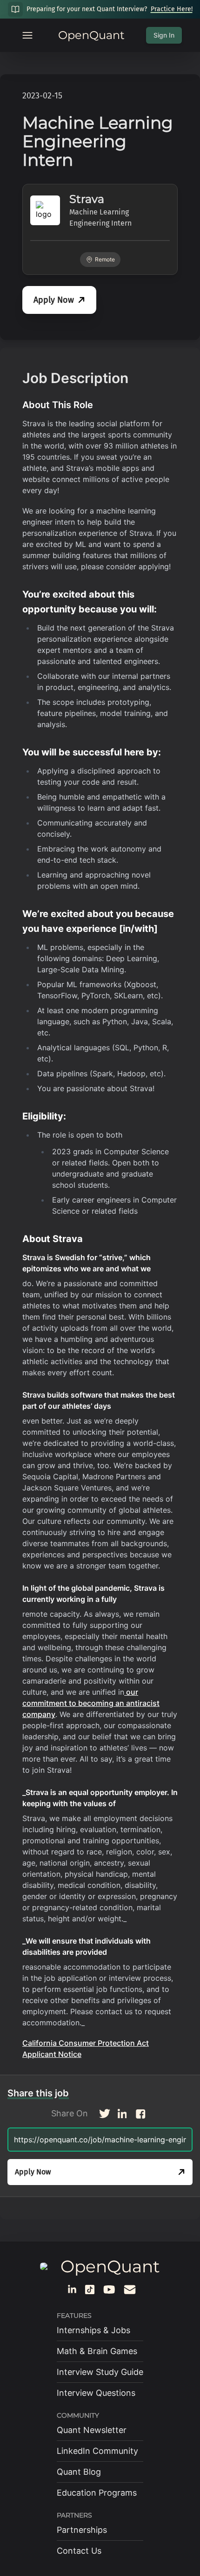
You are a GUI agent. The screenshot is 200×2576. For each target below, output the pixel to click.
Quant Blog (79, 2472)
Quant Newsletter (92, 2430)
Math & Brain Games (97, 2351)
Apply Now (54, 300)
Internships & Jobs (93, 2330)
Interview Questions (96, 2393)
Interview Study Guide (100, 2372)
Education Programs (97, 2493)
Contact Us (79, 2551)
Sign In (164, 35)
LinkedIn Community (97, 2451)
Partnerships (82, 2530)
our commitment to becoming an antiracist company (91, 1703)
